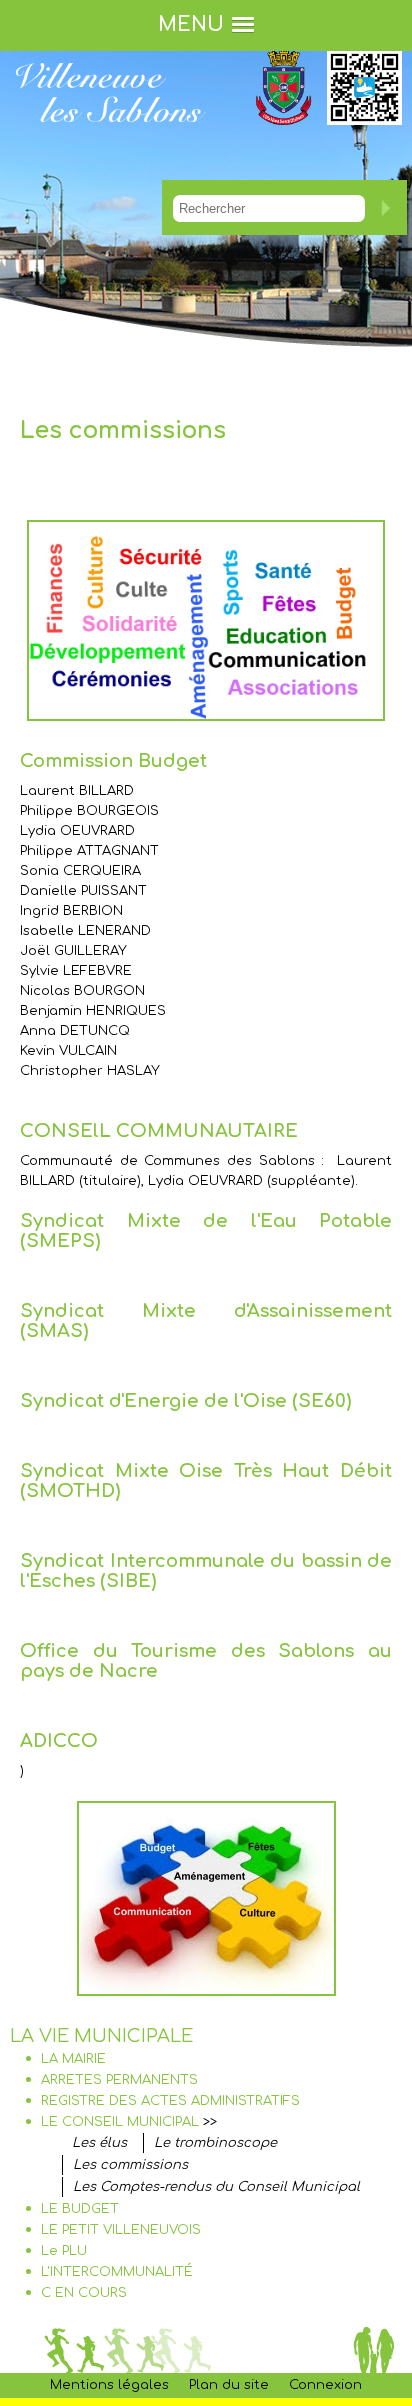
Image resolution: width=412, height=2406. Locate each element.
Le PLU (64, 2251)
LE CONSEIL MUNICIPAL (120, 2122)
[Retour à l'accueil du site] (110, 138)
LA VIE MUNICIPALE (101, 2036)
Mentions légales (109, 2385)
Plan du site (229, 2385)
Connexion (325, 2385)
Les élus (99, 2143)
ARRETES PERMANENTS (119, 2080)
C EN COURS (84, 2293)
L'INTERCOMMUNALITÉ (117, 2272)
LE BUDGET (80, 2209)
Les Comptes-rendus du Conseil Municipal (216, 2187)
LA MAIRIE (73, 2059)
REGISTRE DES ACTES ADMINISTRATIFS (170, 2101)
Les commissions (130, 2165)
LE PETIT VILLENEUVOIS (121, 2230)
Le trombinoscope (215, 2143)
